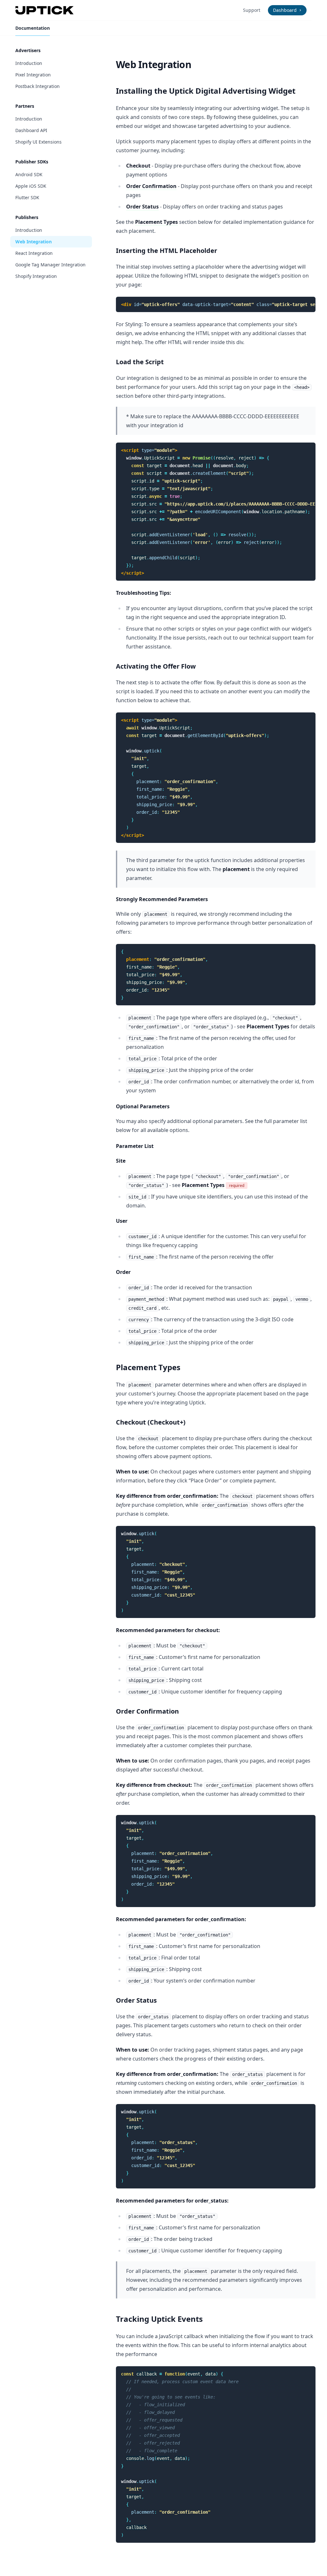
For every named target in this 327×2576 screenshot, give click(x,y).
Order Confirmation (151, 186)
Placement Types (156, 222)
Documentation (33, 28)
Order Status (142, 207)
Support (252, 10)
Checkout (138, 166)
